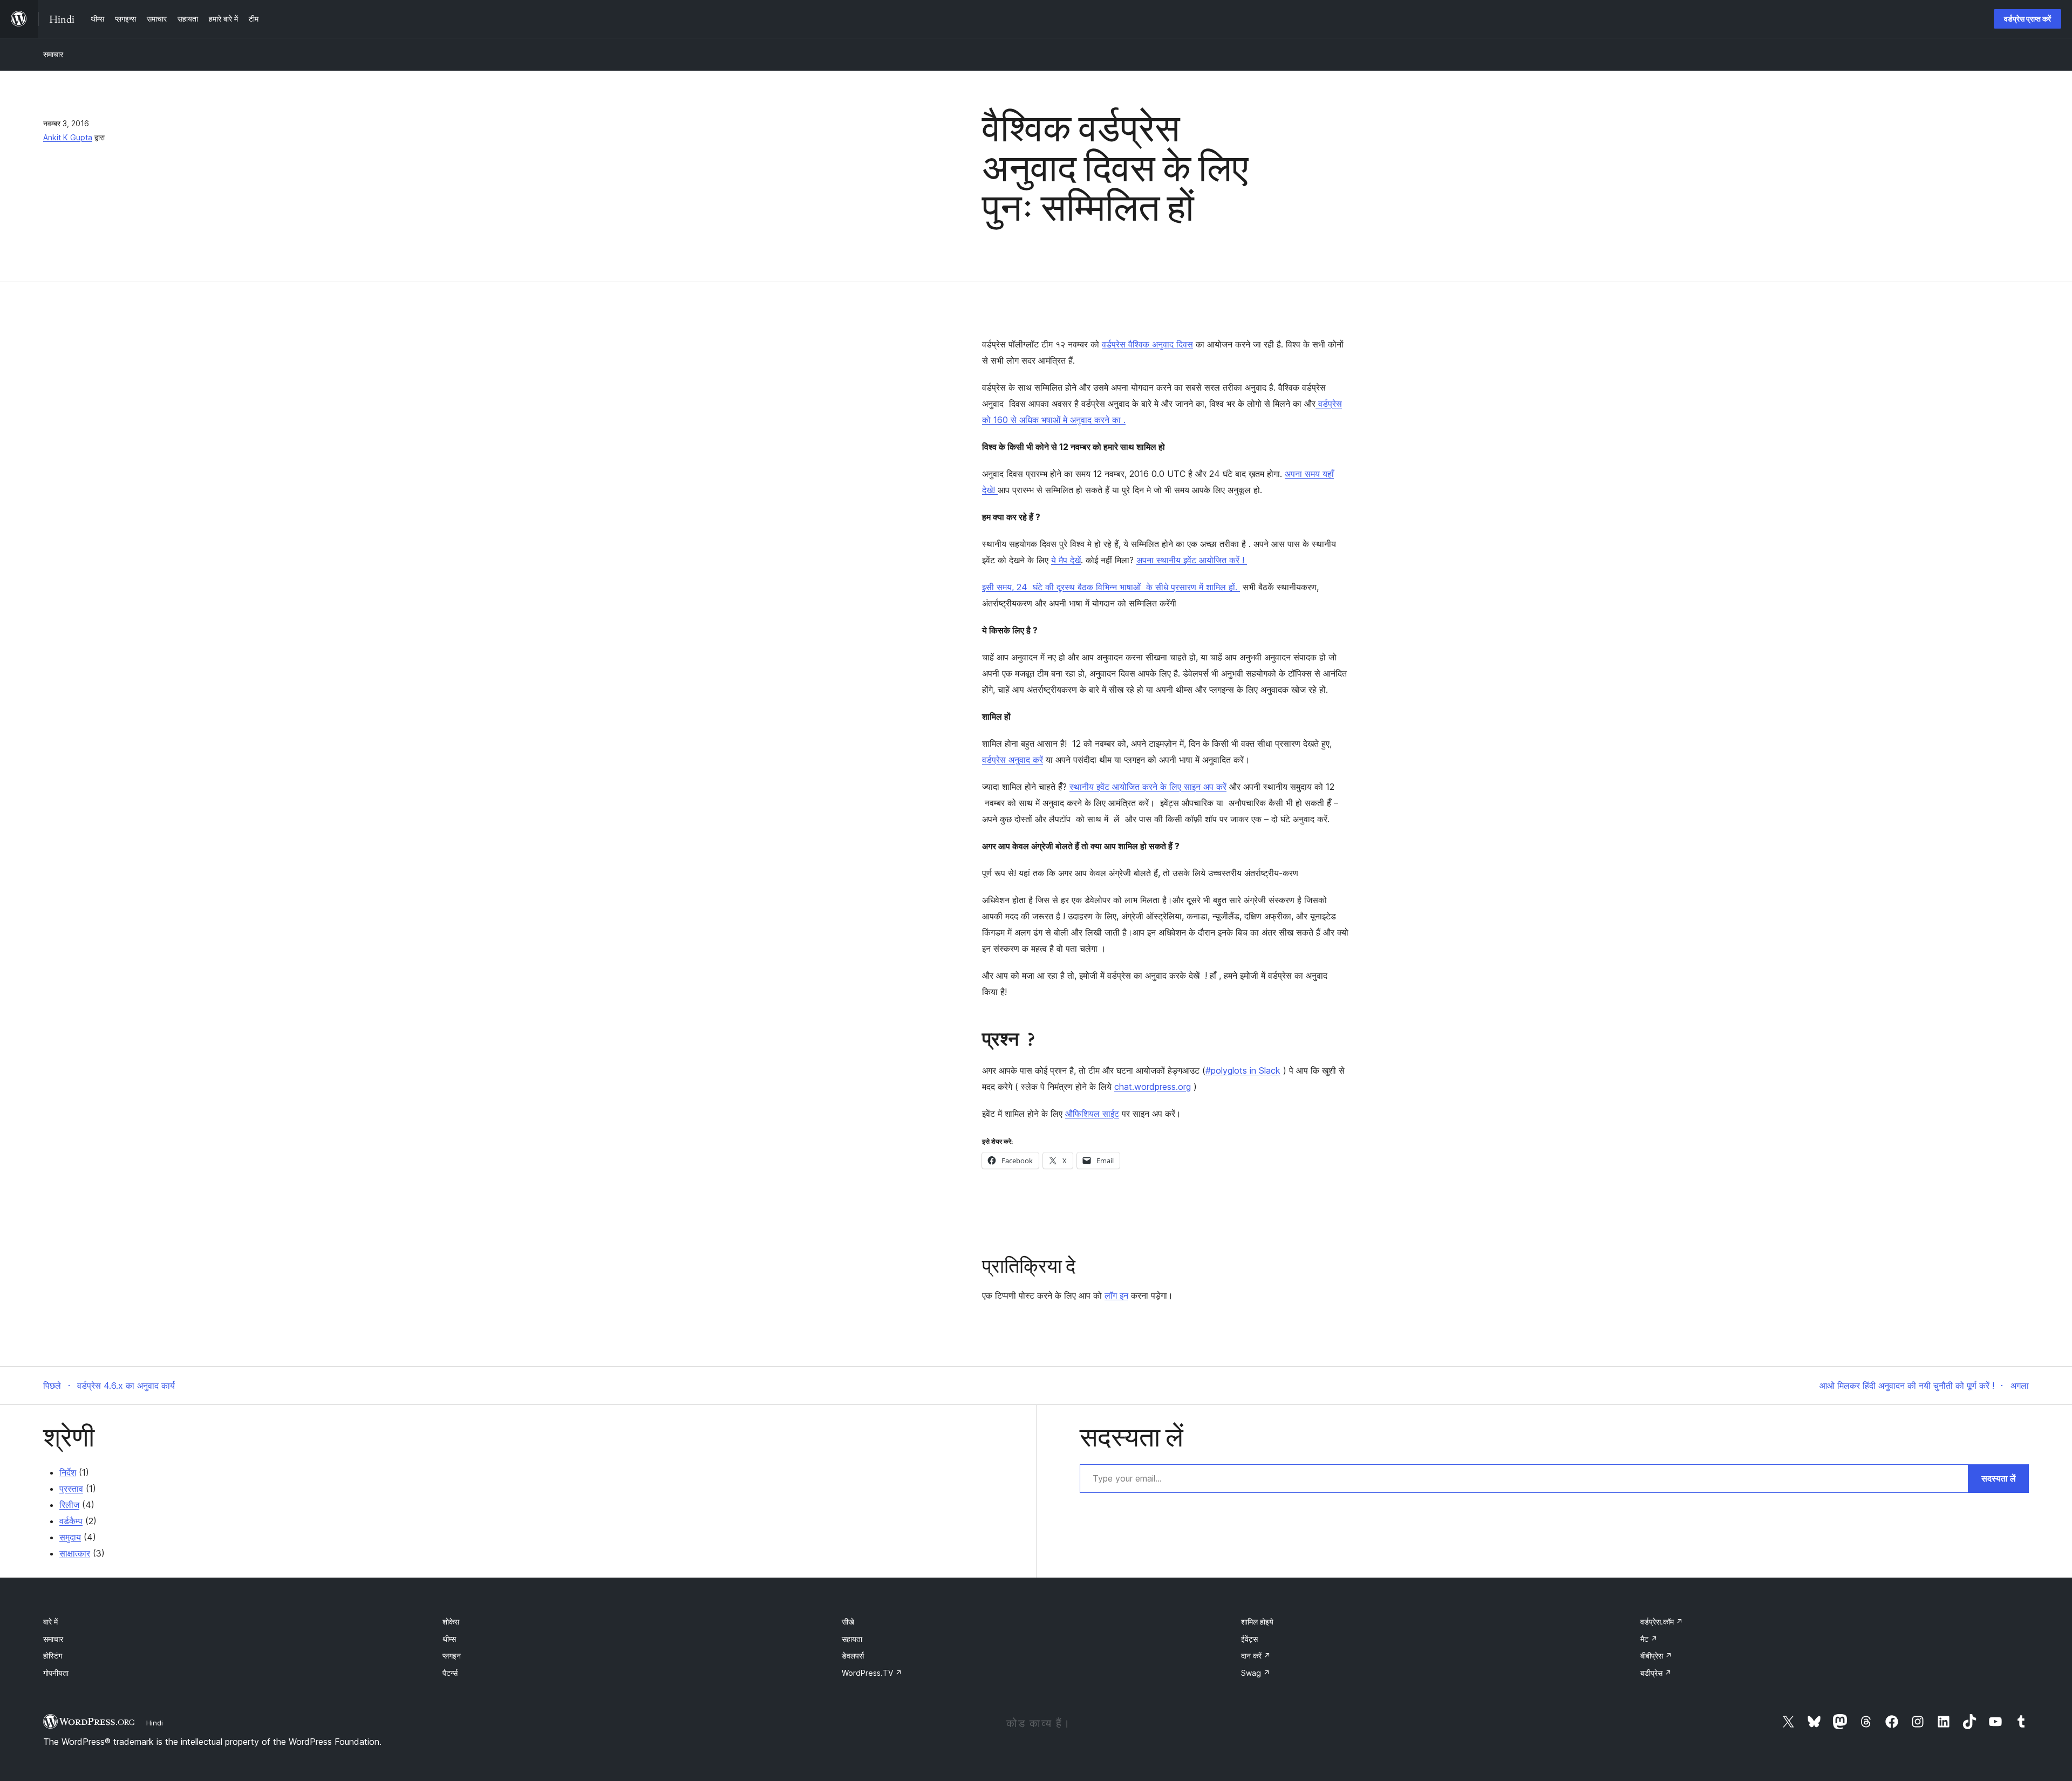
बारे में (50, 1622)
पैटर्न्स (450, 1673)
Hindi (155, 1723)
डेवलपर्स (853, 1656)
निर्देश (68, 1472)
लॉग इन (1116, 1295)
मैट (1649, 1639)
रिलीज (69, 1505)
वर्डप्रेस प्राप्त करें (2027, 19)
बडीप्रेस (1656, 1673)
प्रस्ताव (71, 1489)
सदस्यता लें (1999, 1478)
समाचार (53, 54)
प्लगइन (452, 1656)
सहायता (852, 1639)
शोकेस (451, 1622)
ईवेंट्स (1249, 1639)
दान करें (1256, 1656)
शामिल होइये (1257, 1622)
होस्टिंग (53, 1656)
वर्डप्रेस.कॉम (1662, 1622)
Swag (1256, 1673)
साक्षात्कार (75, 1553)
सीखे (848, 1622)
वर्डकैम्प (71, 1521)
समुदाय (70, 1537)
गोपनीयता (56, 1673)
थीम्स (449, 1639)
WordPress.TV (872, 1673)
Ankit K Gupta (68, 137)
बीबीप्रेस (1656, 1656)
